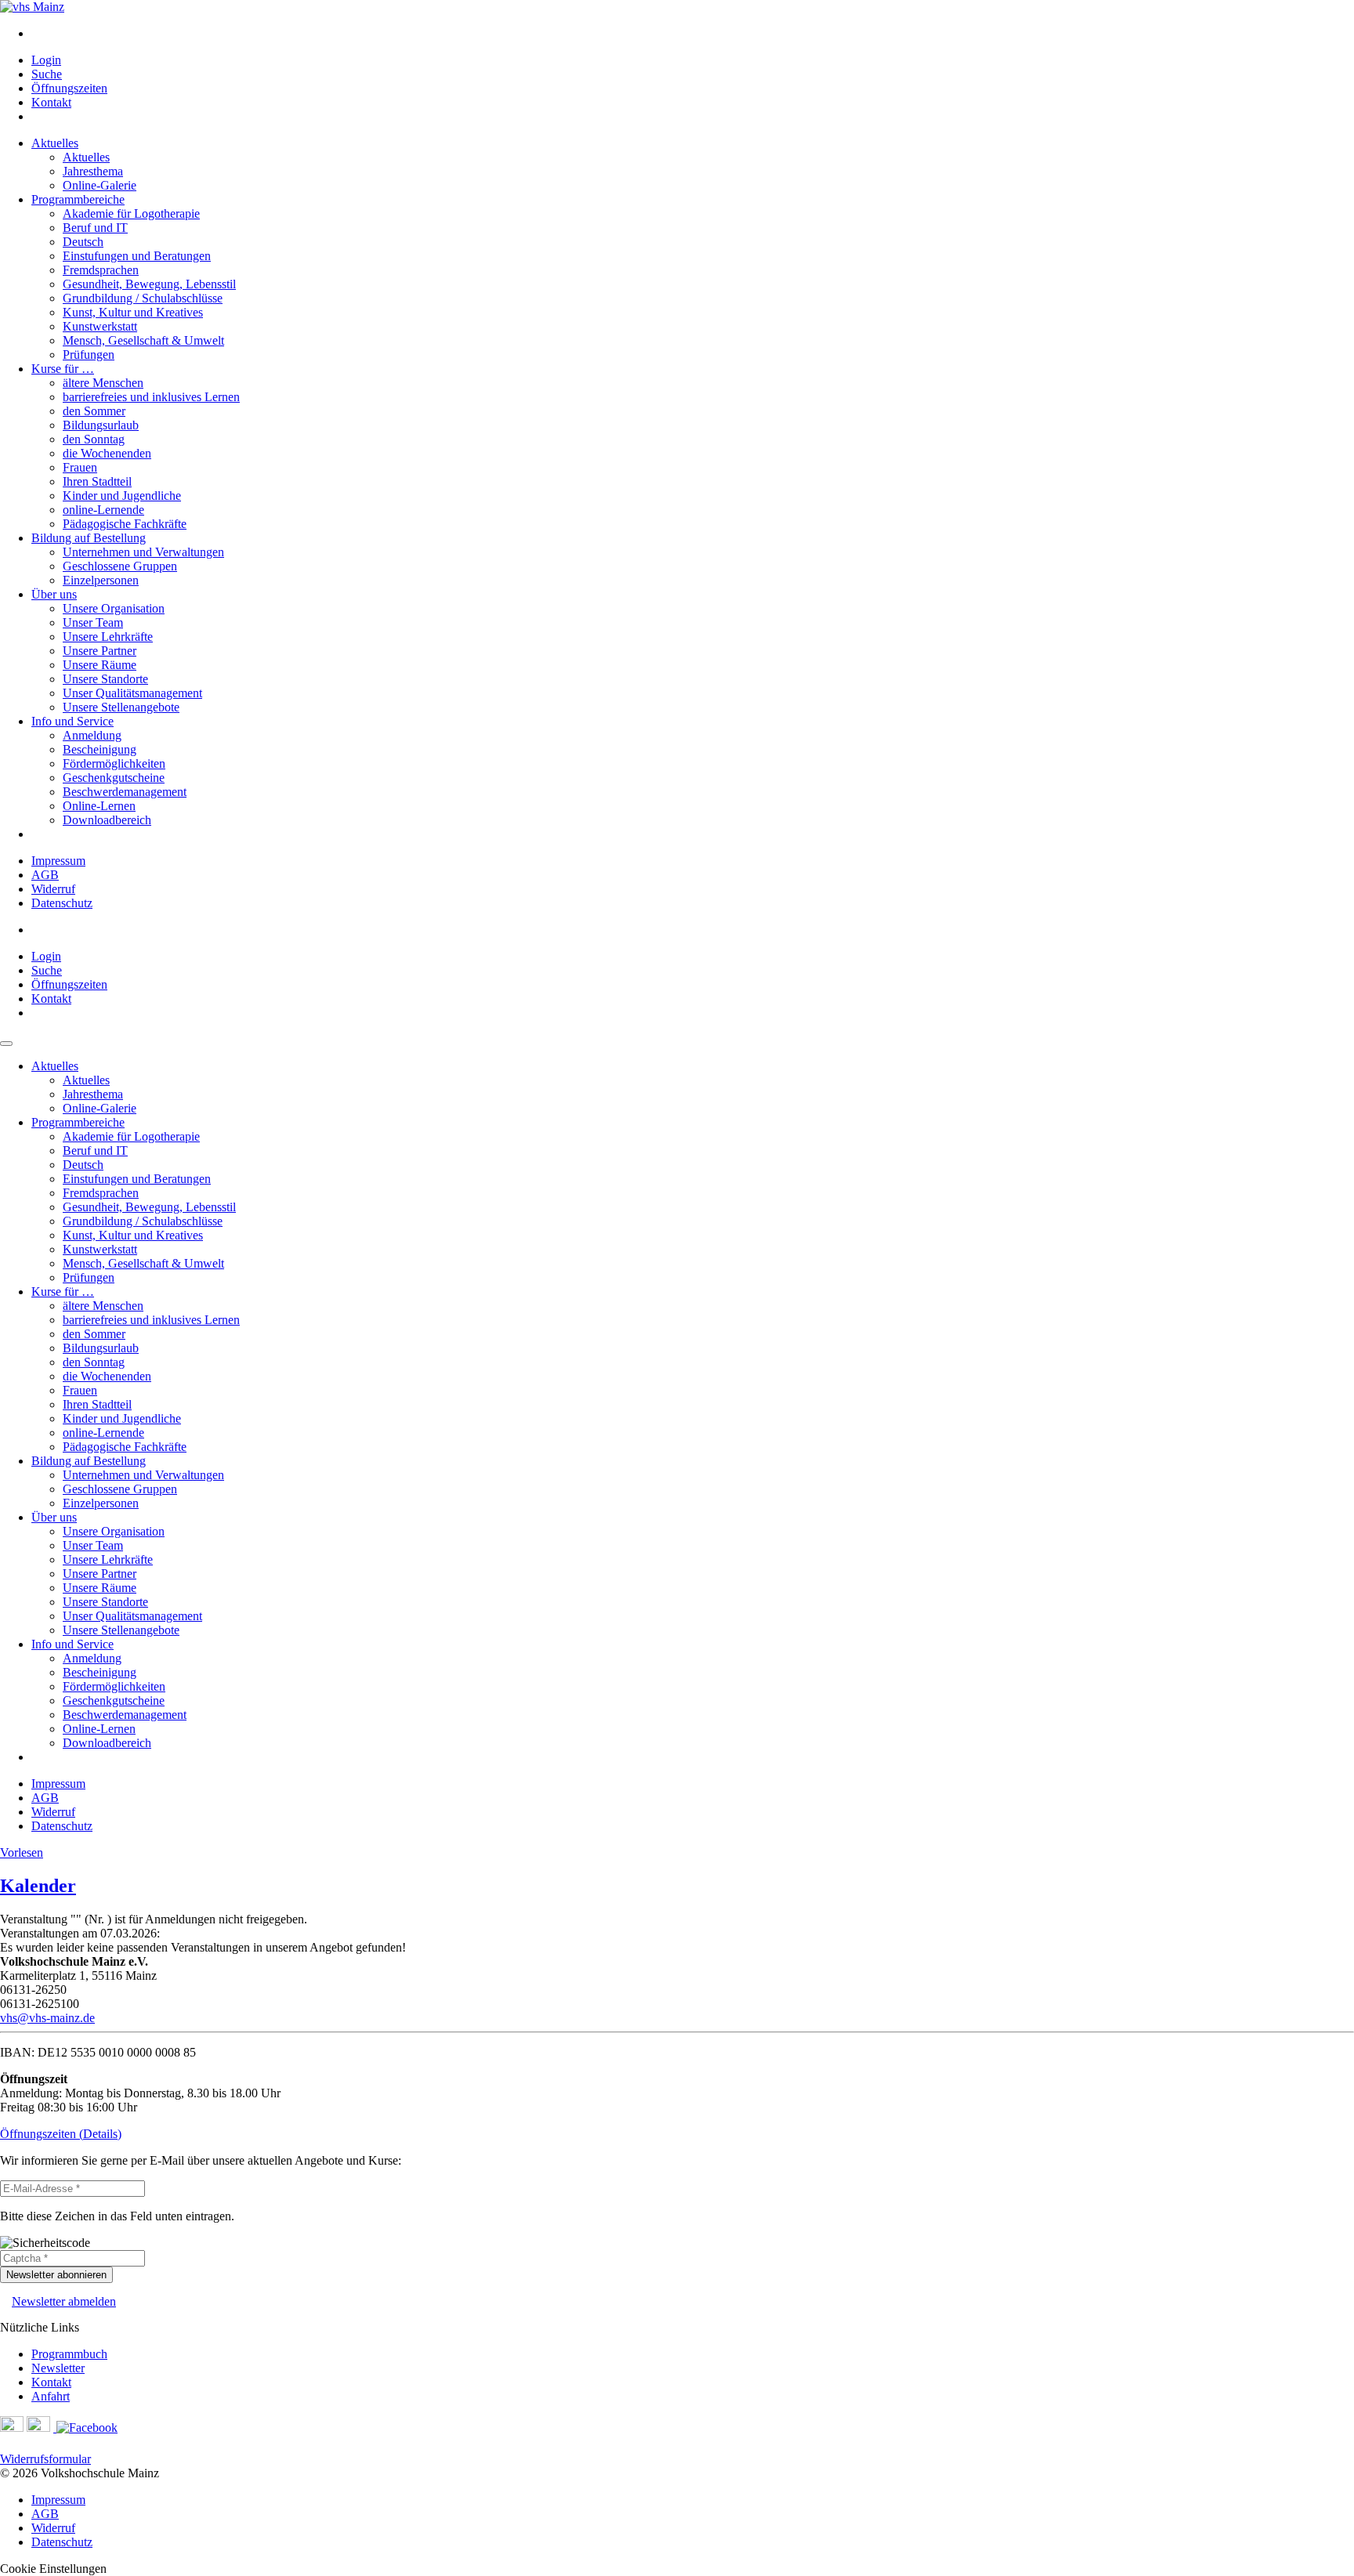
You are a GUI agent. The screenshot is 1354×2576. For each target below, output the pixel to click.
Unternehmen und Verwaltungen (143, 552)
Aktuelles (55, 143)
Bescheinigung (100, 749)
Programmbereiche (78, 199)
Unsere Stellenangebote (121, 707)
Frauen (80, 467)
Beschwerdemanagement (125, 792)
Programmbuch (69, 2354)
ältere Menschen (103, 383)
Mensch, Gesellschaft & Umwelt (143, 340)
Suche (47, 74)
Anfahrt (51, 2396)
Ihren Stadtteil (97, 481)
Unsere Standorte (105, 679)
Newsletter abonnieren (56, 2275)
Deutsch (83, 242)
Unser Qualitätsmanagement (132, 693)
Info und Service (72, 721)
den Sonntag (94, 439)
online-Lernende (103, 510)
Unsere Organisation (114, 608)
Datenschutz (62, 903)
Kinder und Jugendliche (122, 496)
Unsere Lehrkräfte (108, 637)
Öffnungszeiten (69, 88)
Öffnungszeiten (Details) (61, 2134)
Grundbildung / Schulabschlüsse (143, 298)
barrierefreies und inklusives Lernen (151, 397)
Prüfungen (89, 355)
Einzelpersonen (101, 580)
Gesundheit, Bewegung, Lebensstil (149, 284)
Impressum (58, 861)
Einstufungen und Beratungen (137, 256)
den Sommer (94, 411)
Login (46, 60)
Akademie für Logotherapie (131, 213)
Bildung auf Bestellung (89, 538)
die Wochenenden (107, 453)
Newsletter (58, 2368)
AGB (45, 875)
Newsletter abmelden (64, 2301)
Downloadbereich (107, 820)
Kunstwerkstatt (100, 326)
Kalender (38, 1886)
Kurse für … (63, 369)
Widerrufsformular (45, 2459)
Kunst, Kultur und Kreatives (133, 312)
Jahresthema (93, 171)
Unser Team (93, 622)
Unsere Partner (100, 651)
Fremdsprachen (101, 270)
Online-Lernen (99, 806)
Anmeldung (92, 735)
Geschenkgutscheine (114, 778)
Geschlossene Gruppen (120, 566)
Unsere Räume (100, 665)
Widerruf (53, 889)
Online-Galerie (100, 185)
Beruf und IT (95, 228)
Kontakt (51, 102)
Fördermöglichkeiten (114, 763)
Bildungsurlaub (101, 425)
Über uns (54, 594)
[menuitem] (693, 34)
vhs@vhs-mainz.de (47, 2018)
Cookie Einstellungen (53, 2569)
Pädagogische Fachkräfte (125, 524)
